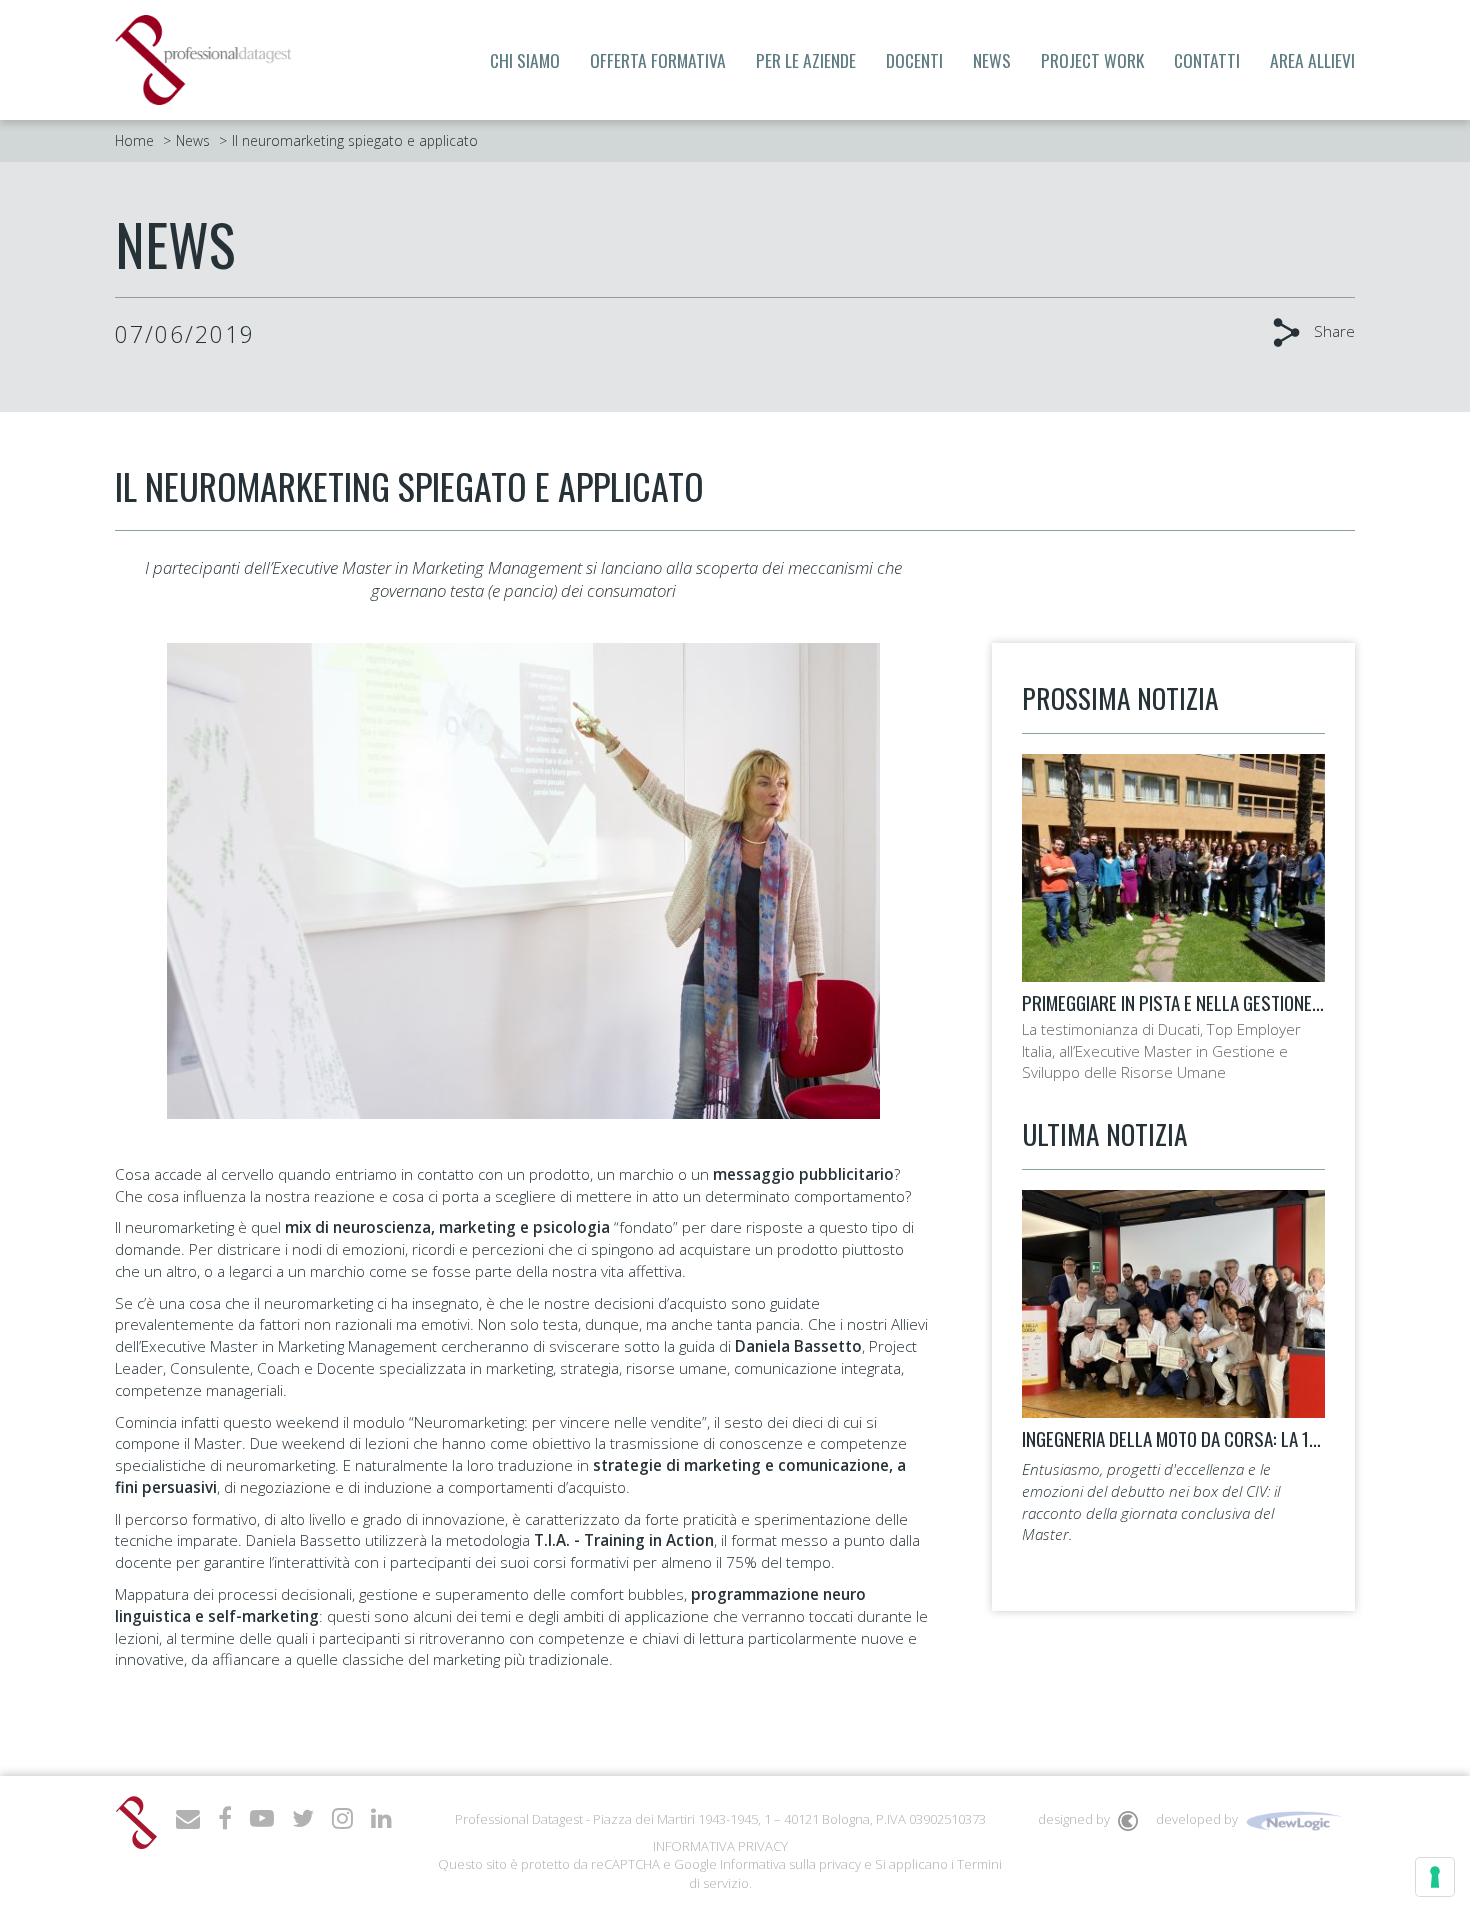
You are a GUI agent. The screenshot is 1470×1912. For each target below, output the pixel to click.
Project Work (1092, 60)
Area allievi (1312, 60)
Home (134, 140)
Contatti (1207, 60)
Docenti (914, 60)
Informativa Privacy (720, 1846)
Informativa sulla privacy (790, 1864)
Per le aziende (806, 60)
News (992, 60)
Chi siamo (525, 60)
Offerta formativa (658, 60)
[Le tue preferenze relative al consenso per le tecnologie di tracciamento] (1435, 1877)
